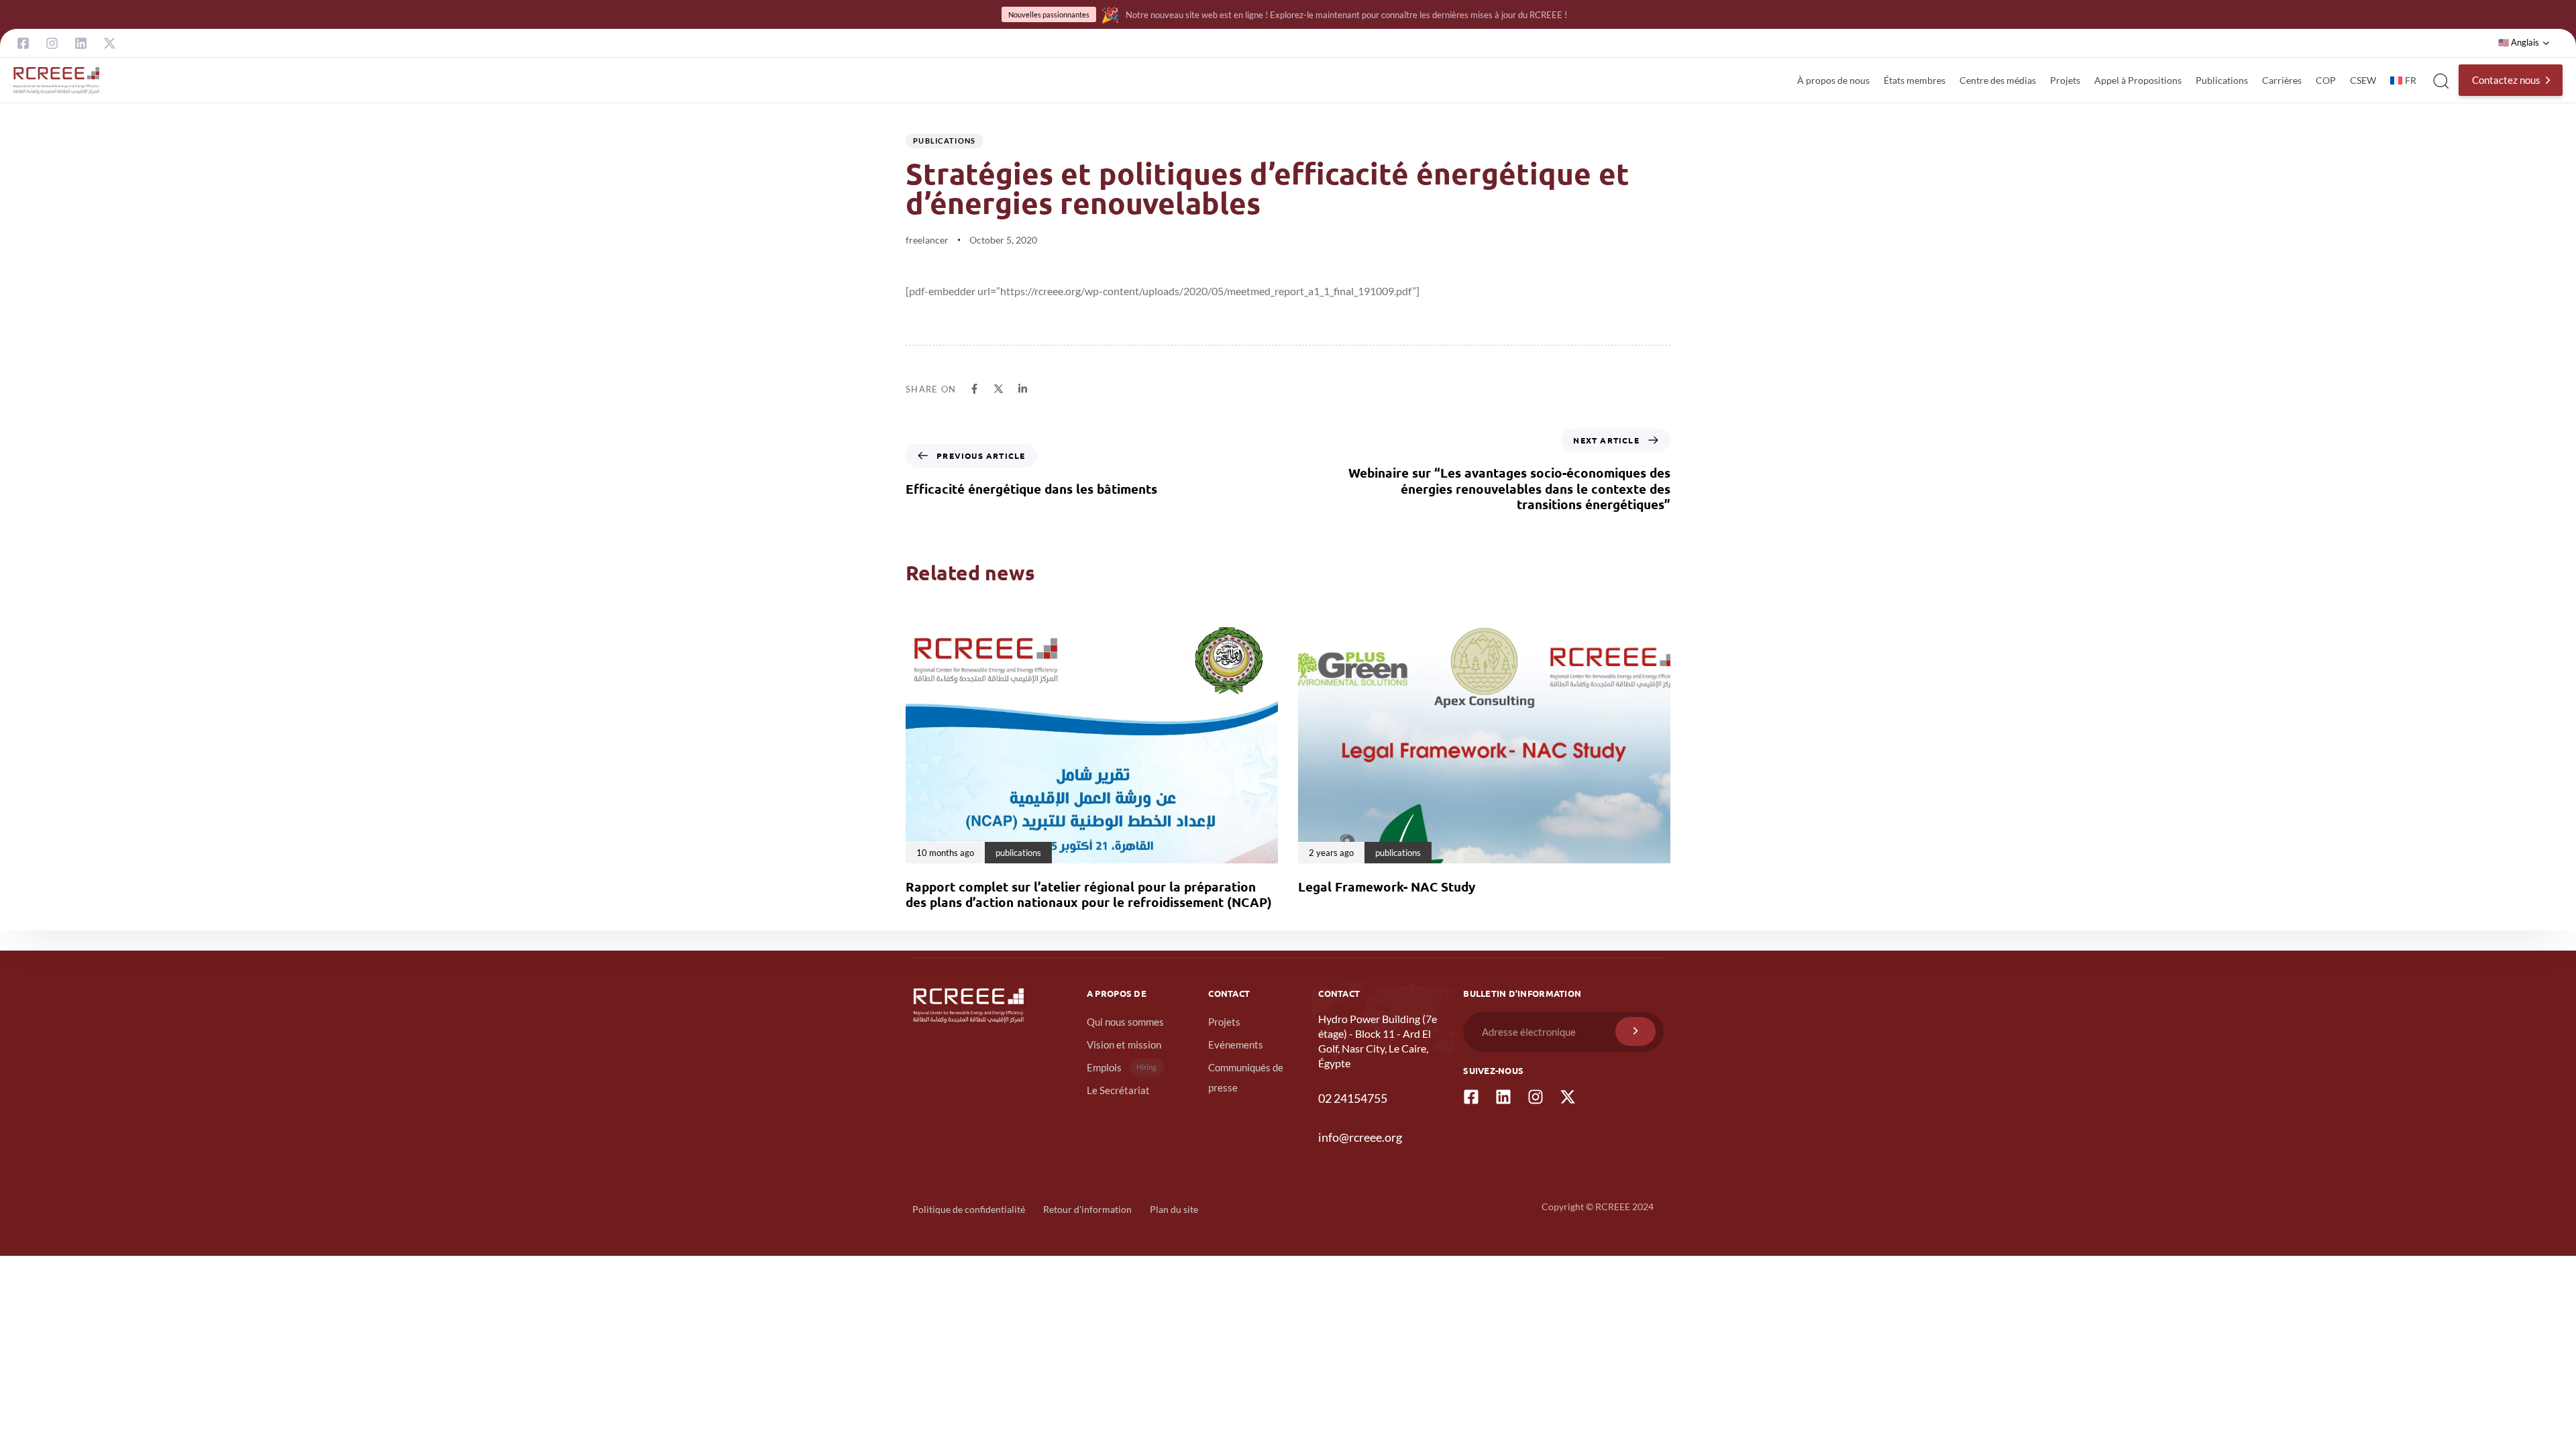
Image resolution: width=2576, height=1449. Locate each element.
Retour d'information (1087, 1209)
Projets (2065, 80)
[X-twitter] (110, 43)
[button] (2524, 43)
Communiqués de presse (1246, 1077)
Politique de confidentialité (969, 1209)
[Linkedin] (81, 43)
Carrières (2282, 80)
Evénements (1236, 1044)
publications (945, 141)
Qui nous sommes (1125, 1022)
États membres (1915, 80)
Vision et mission (1124, 1044)
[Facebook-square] (23, 43)
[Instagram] (52, 43)
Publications (2222, 80)
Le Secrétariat (1118, 1090)
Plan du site (1174, 1209)
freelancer (927, 240)
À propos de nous (1833, 80)
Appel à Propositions (2138, 80)
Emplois (1122, 1067)
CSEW (2363, 80)
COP (2326, 80)
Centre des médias (1998, 80)
